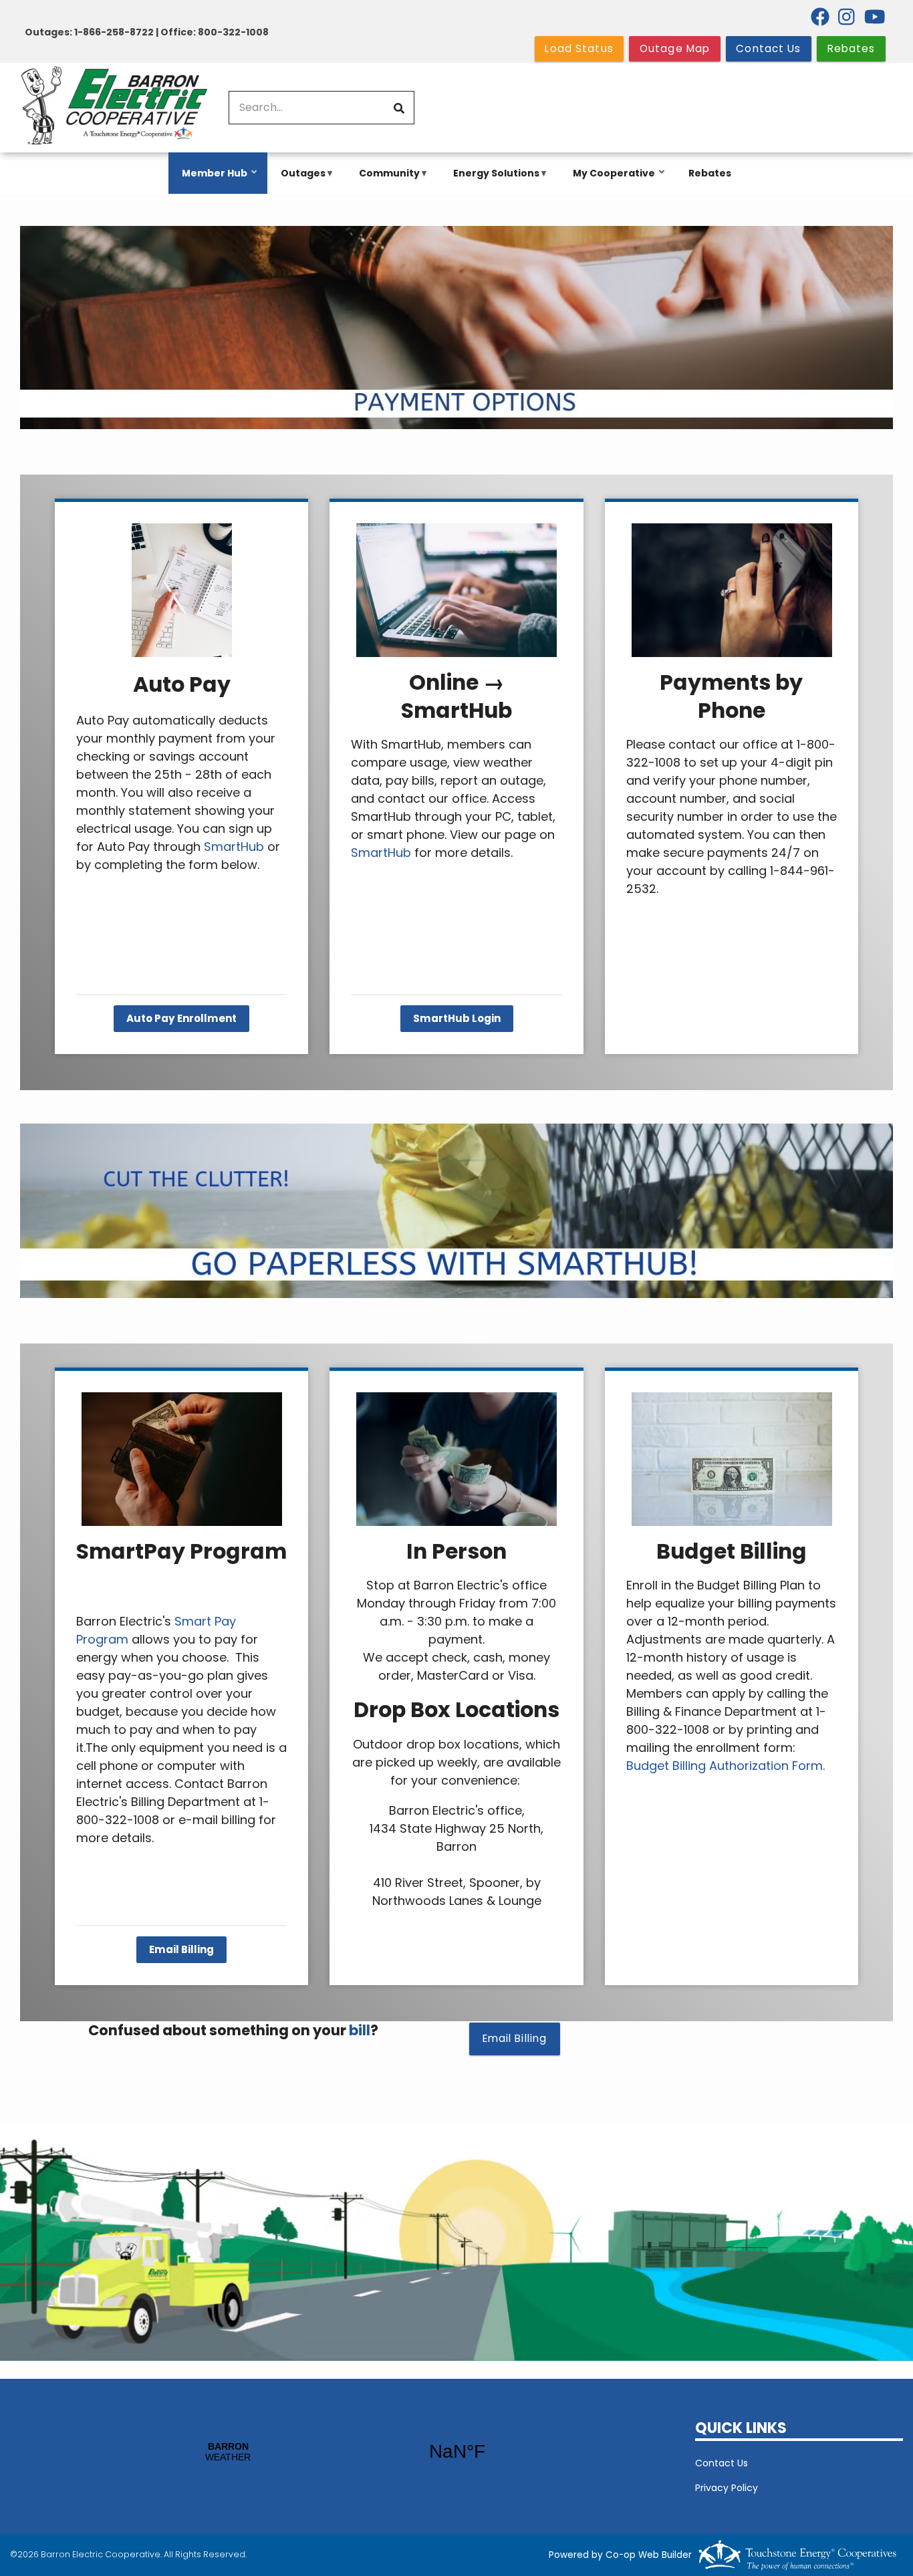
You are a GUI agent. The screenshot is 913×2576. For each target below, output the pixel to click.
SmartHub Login (457, 1019)
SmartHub (234, 847)
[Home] (114, 108)
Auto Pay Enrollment (181, 1019)
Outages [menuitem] (300, 180)
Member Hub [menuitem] (211, 180)
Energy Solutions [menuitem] (493, 180)
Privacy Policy (727, 2488)
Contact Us (722, 2463)
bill (360, 2030)
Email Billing (181, 1950)
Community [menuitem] (386, 180)
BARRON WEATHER (343, 2452)
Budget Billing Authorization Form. (727, 1766)
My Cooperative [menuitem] (611, 180)
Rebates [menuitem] (710, 173)
